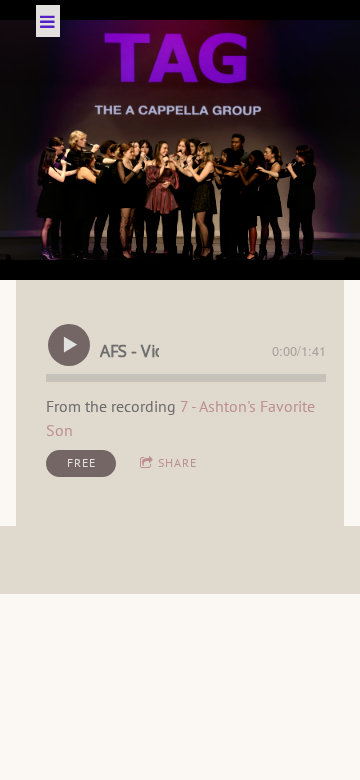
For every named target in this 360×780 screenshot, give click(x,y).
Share (177, 462)
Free (81, 462)
